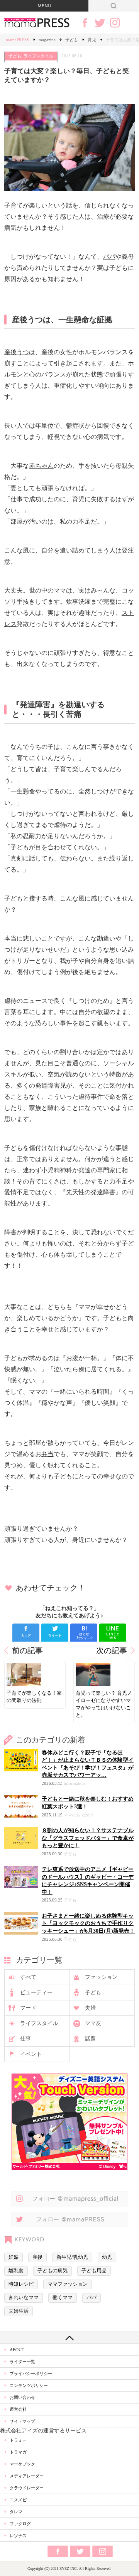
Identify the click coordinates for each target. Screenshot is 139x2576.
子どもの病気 (53, 2271)
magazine (47, 40)
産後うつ (17, 352)
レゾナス (18, 2536)
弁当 (47, 1454)
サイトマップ (22, 2421)
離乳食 (16, 2271)
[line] (113, 1633)
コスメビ (18, 2500)
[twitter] (55, 1633)
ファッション (101, 1977)
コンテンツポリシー (29, 2385)
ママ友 (93, 2023)
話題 (90, 2039)
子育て (14, 205)
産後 (37, 2257)
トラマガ (18, 2452)
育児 (92, 40)
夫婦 (90, 2008)
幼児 (107, 2257)
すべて (28, 1977)
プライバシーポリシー (31, 2373)
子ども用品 (94, 2271)
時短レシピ (21, 2284)
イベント (31, 2054)
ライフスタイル (38, 56)
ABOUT (17, 2350)
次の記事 (112, 1651)
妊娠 (14, 2257)
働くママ (63, 2298)
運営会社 (18, 2409)
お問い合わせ (22, 2397)
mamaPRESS (17, 40)
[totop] (69, 2338)
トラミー (18, 2440)
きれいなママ (24, 2298)
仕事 (25, 2039)
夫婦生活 (19, 2311)
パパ (109, 257)
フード (28, 2008)
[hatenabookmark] (84, 1633)
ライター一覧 (22, 2362)
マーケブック (22, 2464)
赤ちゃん (41, 466)
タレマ (16, 2512)
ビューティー (36, 1993)
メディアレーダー (27, 2476)
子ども (72, 40)
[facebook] (26, 1633)
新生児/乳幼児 (72, 2257)
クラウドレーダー (27, 2488)
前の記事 (27, 1651)
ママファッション (68, 2284)
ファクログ (20, 2524)
